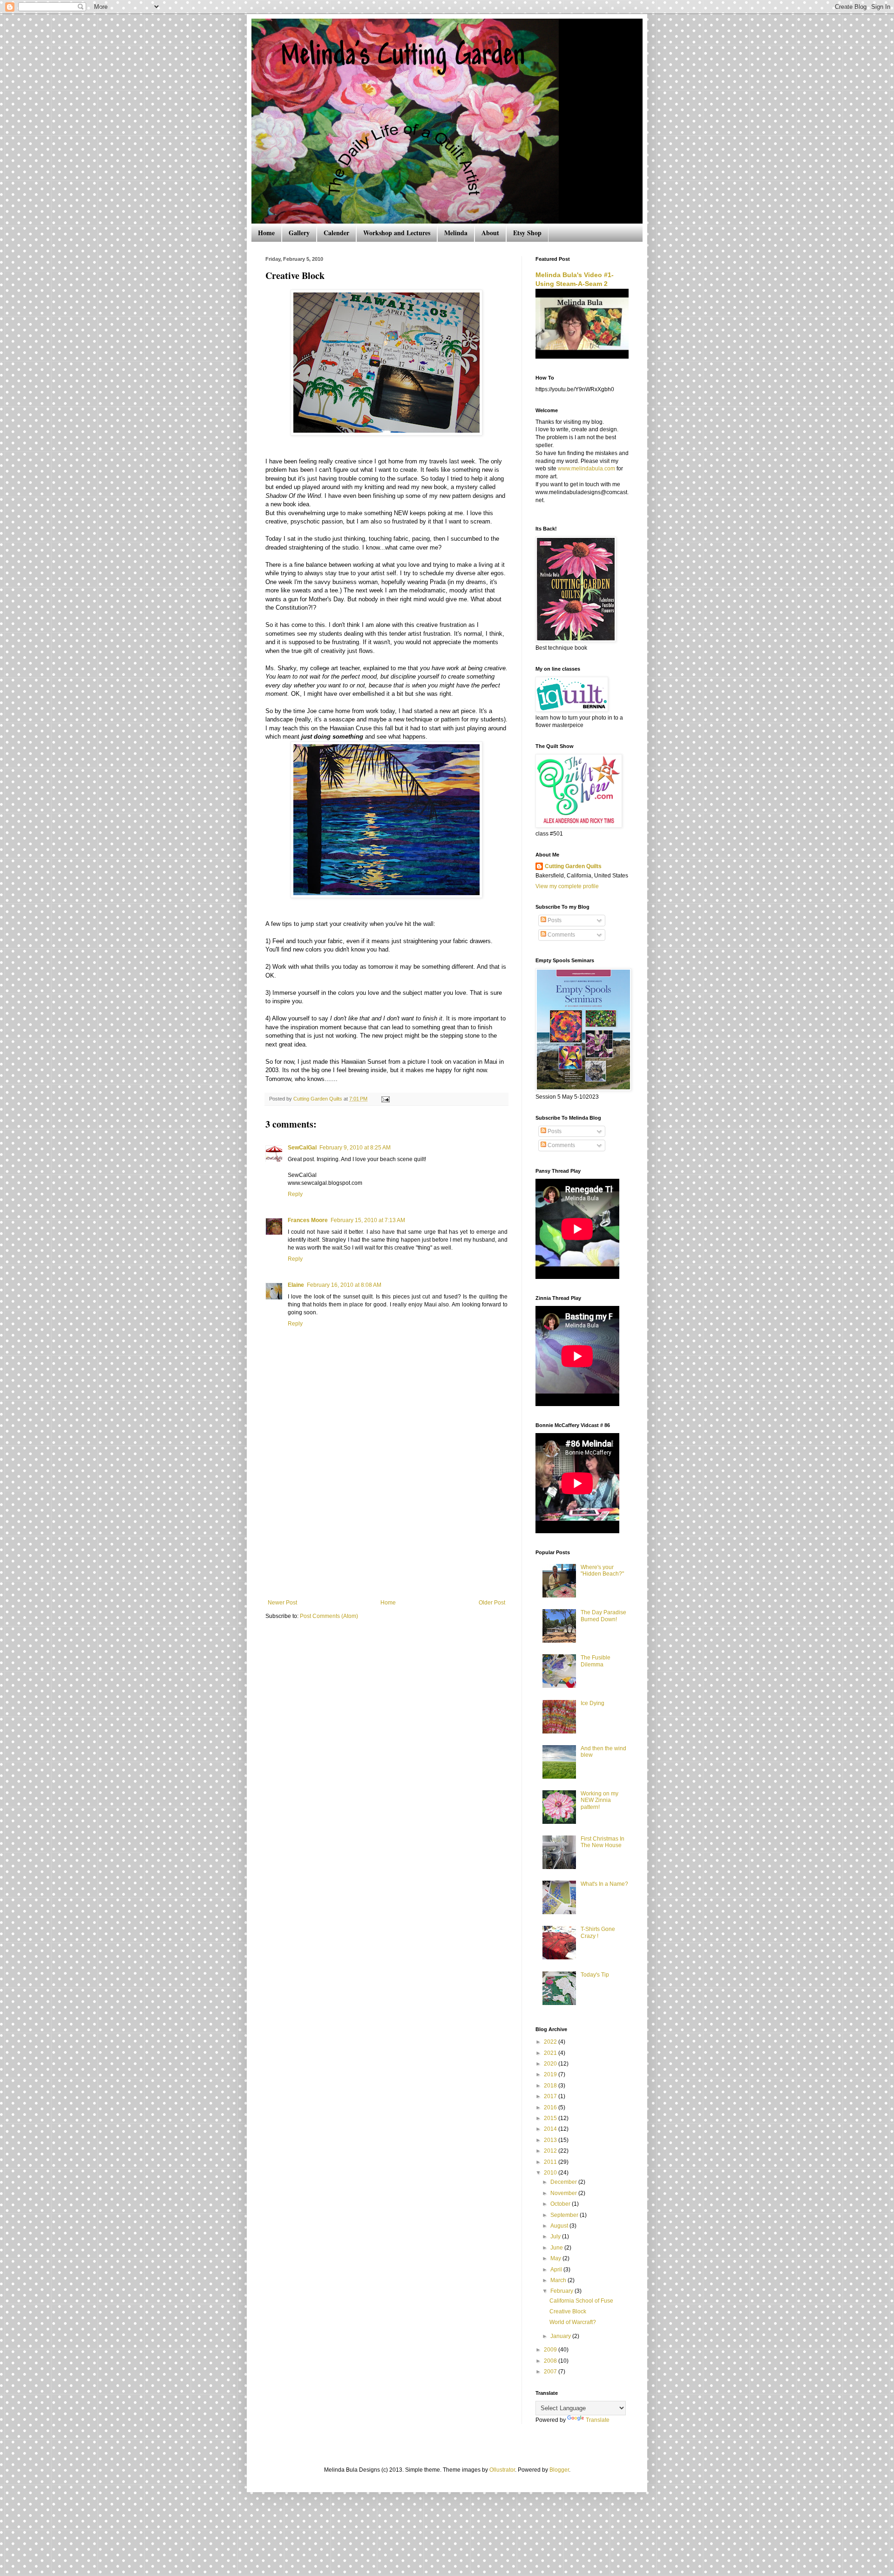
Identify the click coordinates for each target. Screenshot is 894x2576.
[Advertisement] (386, 1529)
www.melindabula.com (586, 469)
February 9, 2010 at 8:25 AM (355, 1148)
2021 (551, 2053)
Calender (336, 233)
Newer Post (282, 1603)
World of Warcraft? (573, 2322)
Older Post (492, 1603)
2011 (551, 2162)
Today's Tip (595, 1975)
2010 (551, 2173)
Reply (295, 1194)
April (557, 2270)
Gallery (299, 233)
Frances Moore (308, 1220)
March (559, 2280)
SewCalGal (302, 1148)
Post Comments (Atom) (329, 1616)
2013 (551, 2140)
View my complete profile (567, 886)
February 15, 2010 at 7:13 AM (368, 1220)
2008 (551, 2361)
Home (266, 233)
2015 (551, 2118)
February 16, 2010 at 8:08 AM (344, 1285)
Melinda (456, 233)
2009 (551, 2350)
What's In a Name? (604, 1884)
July (556, 2236)
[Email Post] (385, 1099)
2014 (551, 2129)
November (564, 2193)
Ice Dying (593, 1703)
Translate (598, 2420)
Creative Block (568, 2311)
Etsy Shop (527, 233)
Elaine (296, 1285)
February (562, 2291)
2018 (551, 2086)
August (560, 2226)
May (556, 2258)
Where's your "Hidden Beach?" (602, 1570)
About (490, 233)
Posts (554, 920)
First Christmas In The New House (603, 1842)
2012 (551, 2151)
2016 (551, 2107)
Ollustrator (502, 2470)
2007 (551, 2372)
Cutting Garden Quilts (573, 866)
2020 (551, 2064)
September (565, 2215)
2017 (551, 2096)
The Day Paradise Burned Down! (603, 1616)
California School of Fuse (581, 2301)
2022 (551, 2042)
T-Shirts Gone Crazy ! (598, 1932)
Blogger (559, 2470)
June (557, 2248)
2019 (551, 2074)
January (561, 2336)
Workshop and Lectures (397, 233)
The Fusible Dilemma (596, 1661)
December (564, 2182)
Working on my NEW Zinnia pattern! (599, 1800)
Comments (561, 935)
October (561, 2204)
